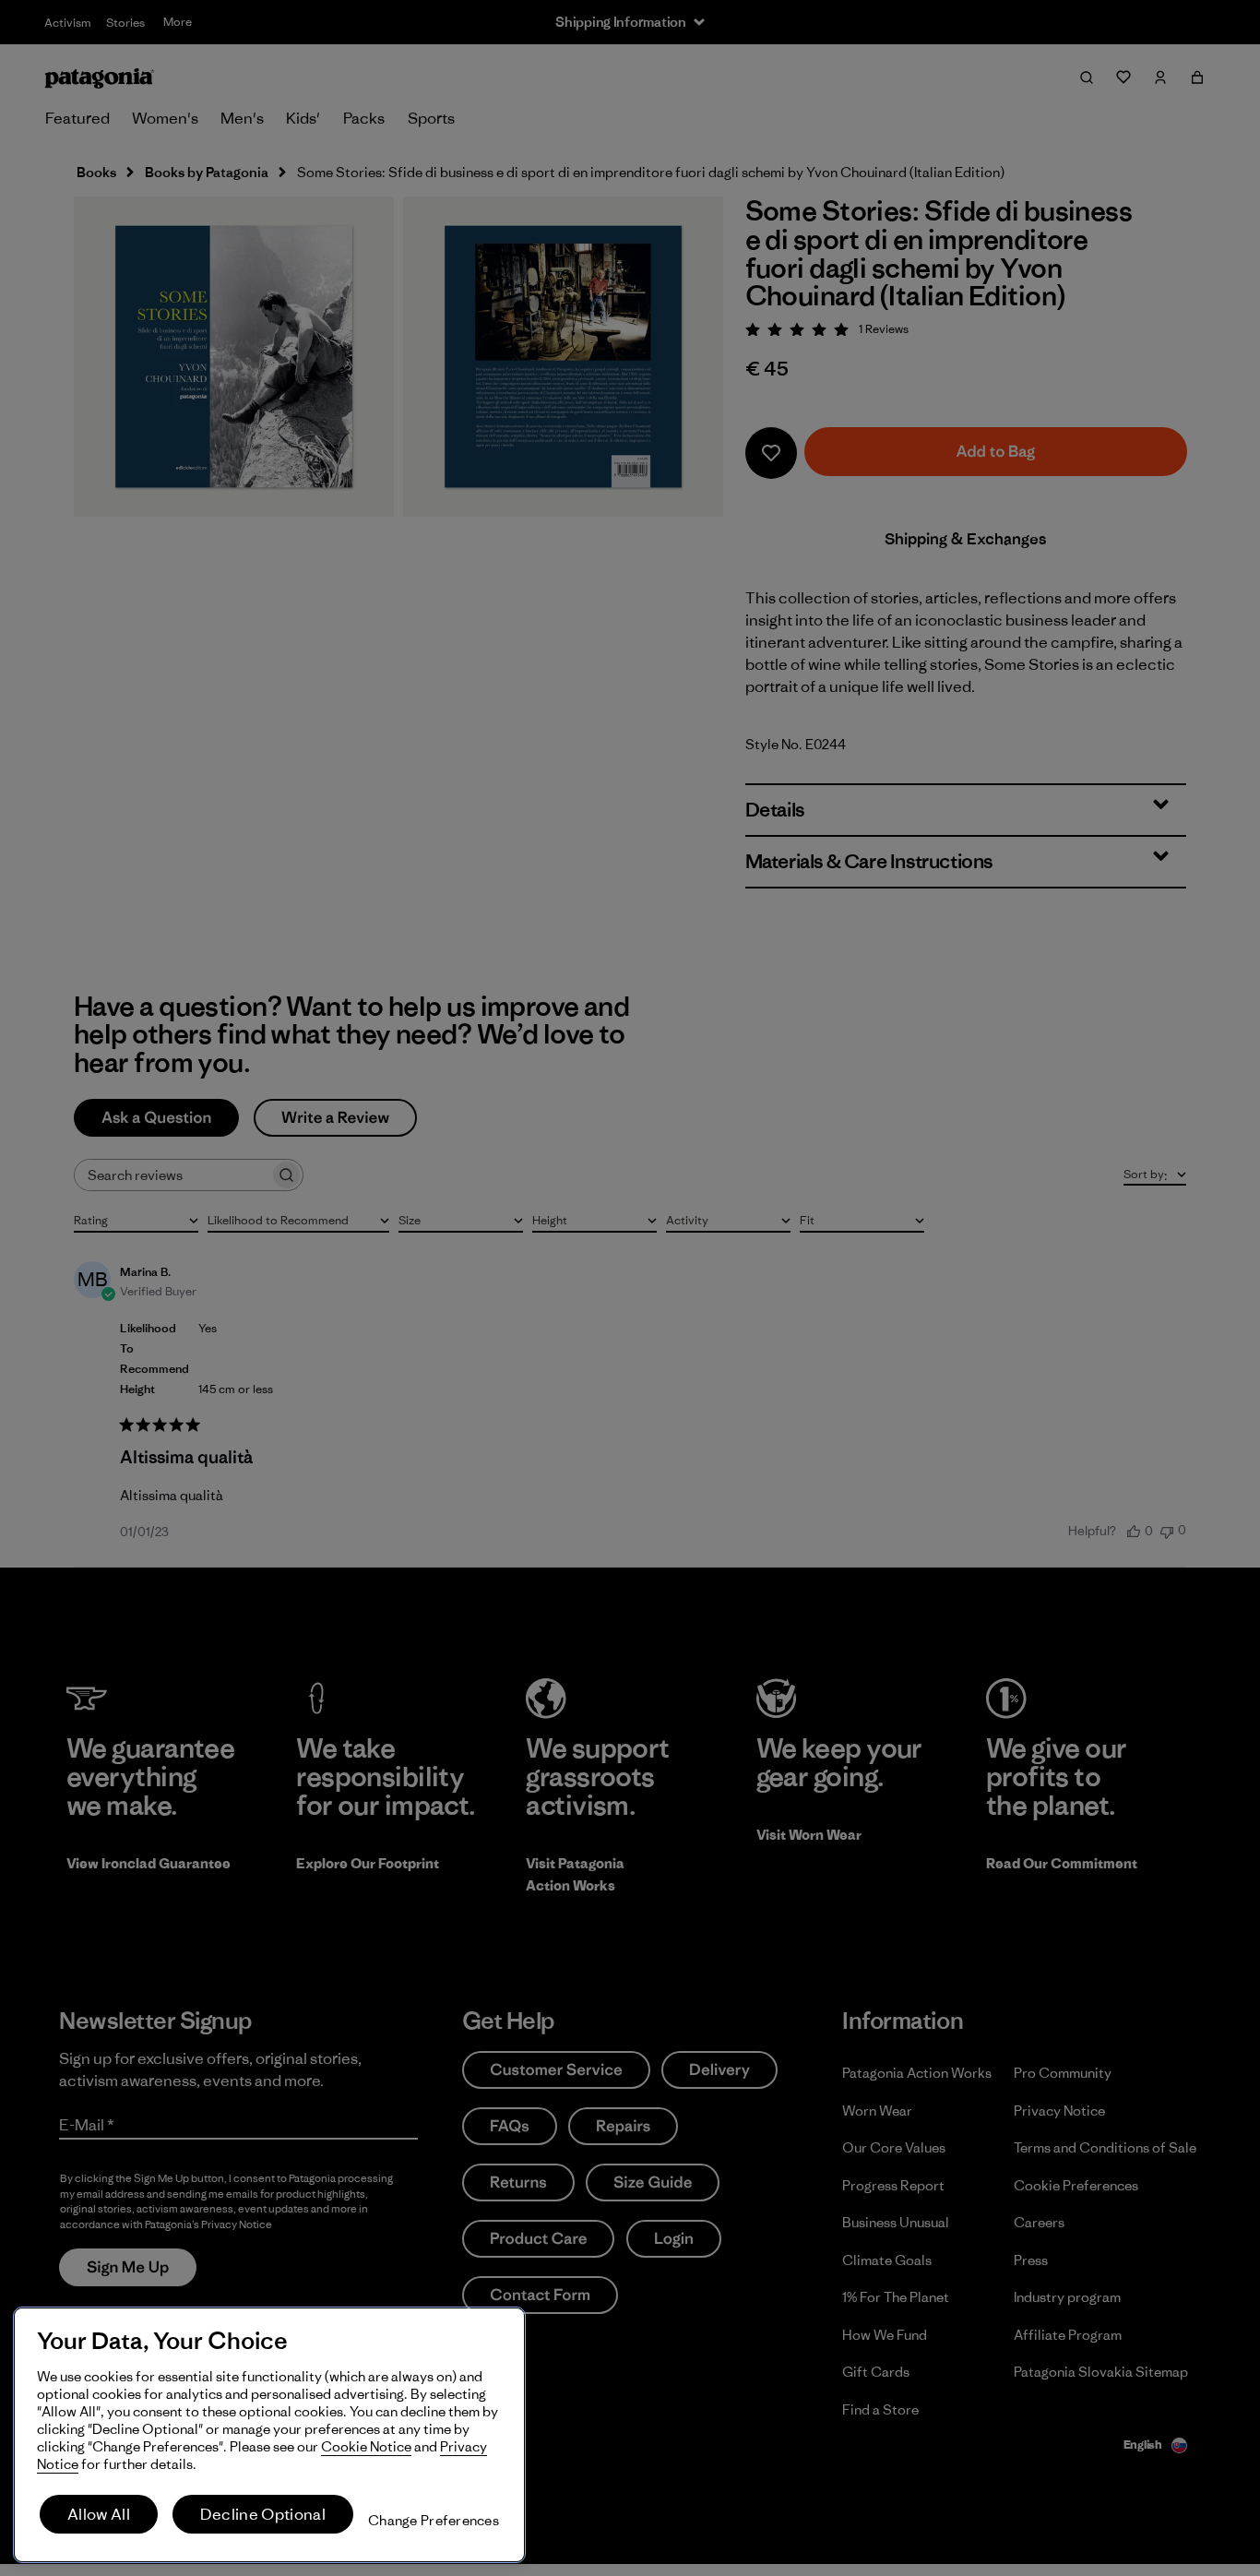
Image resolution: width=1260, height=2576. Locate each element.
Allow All (99, 2514)
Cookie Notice (366, 2446)
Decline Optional (263, 2514)
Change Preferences (434, 2520)
